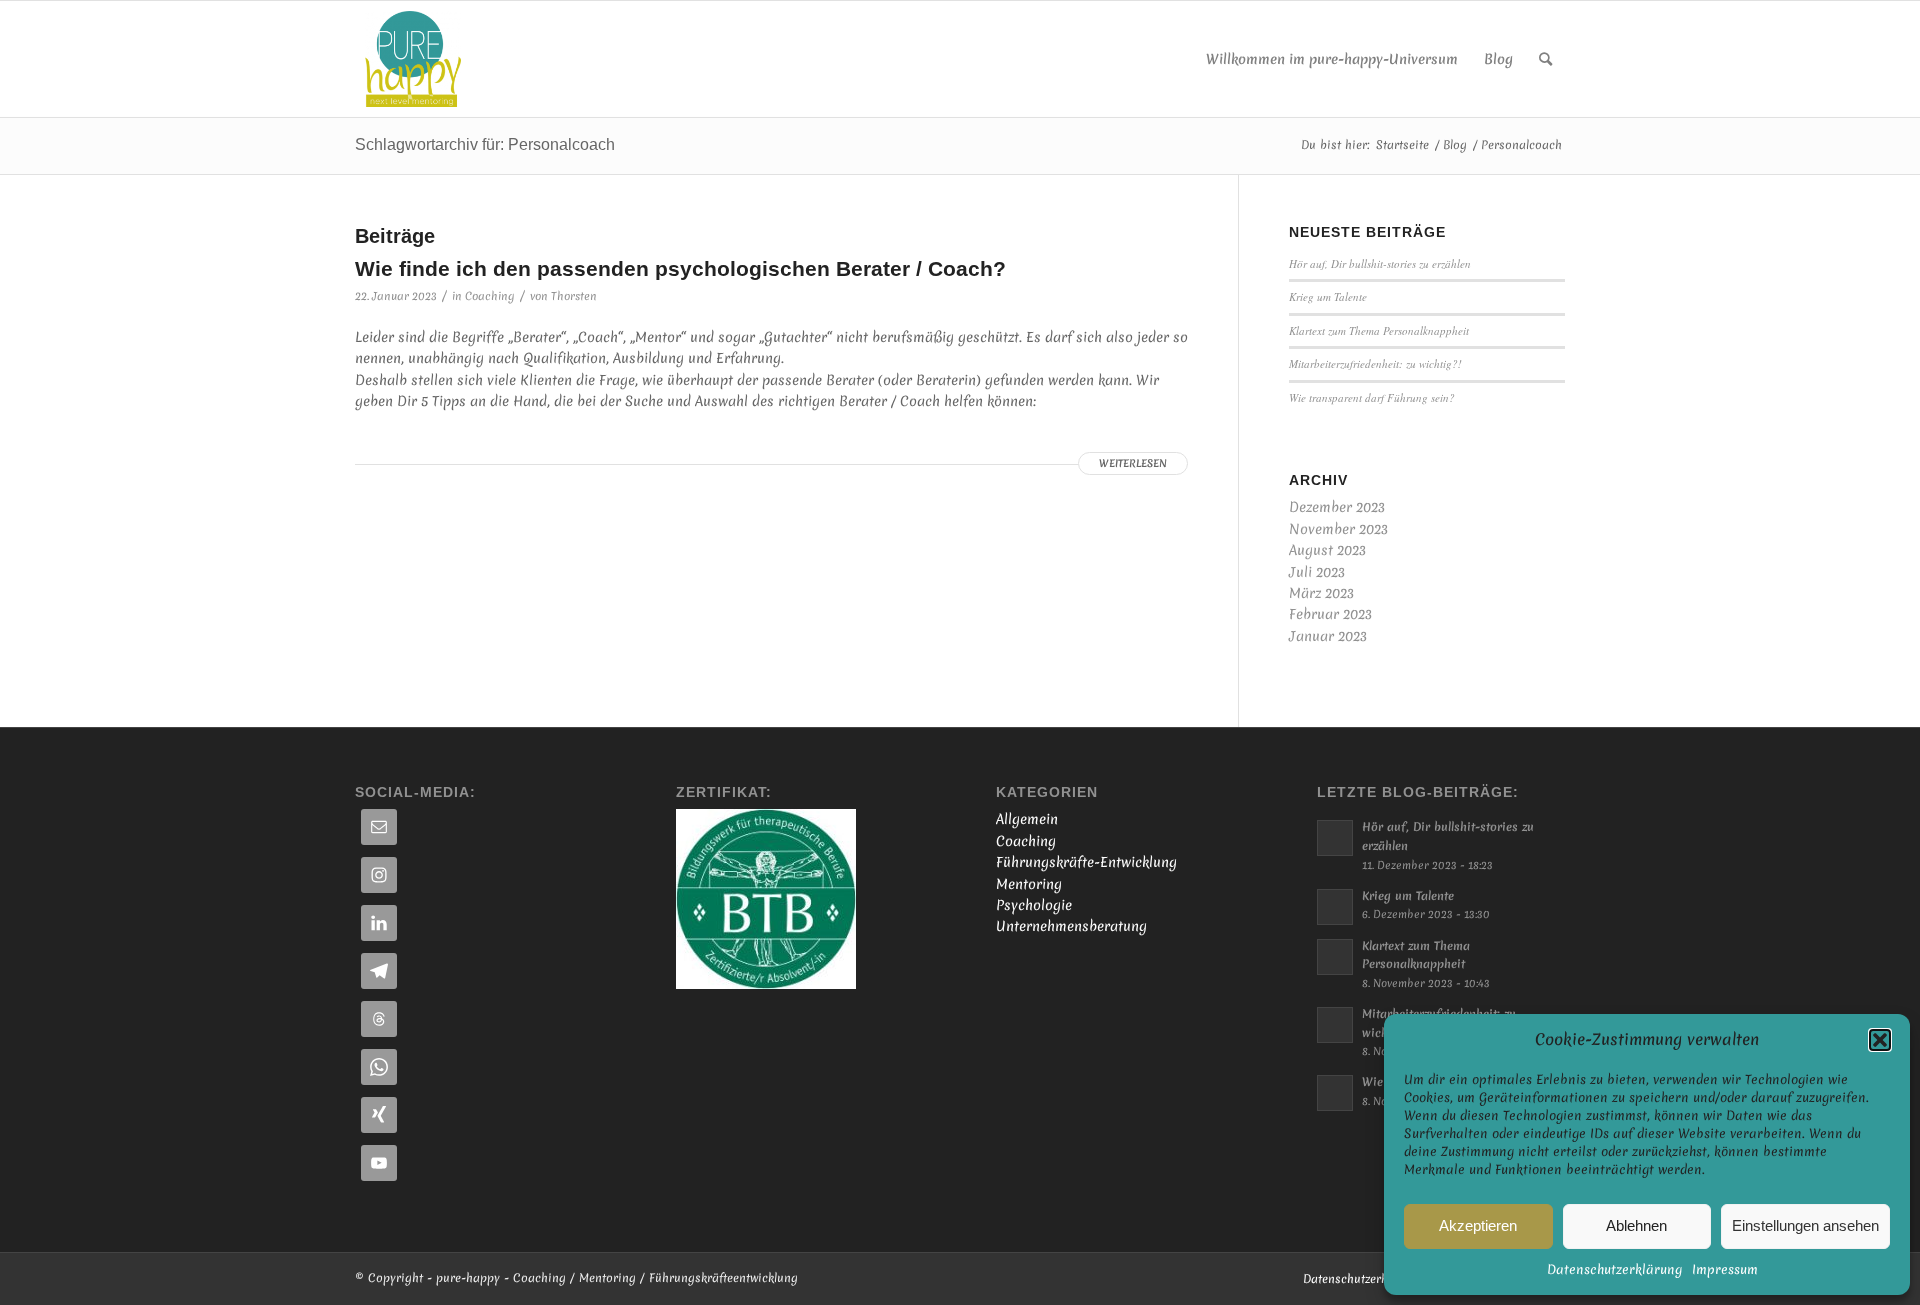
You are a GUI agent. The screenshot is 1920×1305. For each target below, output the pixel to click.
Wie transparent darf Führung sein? (1372, 397)
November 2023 (1338, 529)
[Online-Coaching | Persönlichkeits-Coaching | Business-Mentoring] (413, 59)
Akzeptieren (1478, 1225)
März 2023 (1321, 593)
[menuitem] (1332, 59)
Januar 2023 (1328, 636)
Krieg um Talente (1328, 296)
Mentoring (1029, 884)
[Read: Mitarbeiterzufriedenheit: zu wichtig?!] (1335, 1025)
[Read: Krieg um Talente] (1335, 907)
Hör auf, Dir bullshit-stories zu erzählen (1380, 263)
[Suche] (1545, 59)
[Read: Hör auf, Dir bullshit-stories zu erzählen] (1335, 838)
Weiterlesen (1133, 463)
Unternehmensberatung (1071, 926)
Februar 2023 (1330, 614)
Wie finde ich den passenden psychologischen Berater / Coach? (680, 268)
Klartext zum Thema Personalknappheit (1379, 330)
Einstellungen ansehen (1805, 1225)
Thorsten (574, 296)
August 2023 (1327, 550)
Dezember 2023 (1337, 507)
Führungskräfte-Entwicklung (1086, 862)
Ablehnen (1636, 1225)
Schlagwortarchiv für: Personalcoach (485, 144)
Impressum (1725, 1269)
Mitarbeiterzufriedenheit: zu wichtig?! (1375, 363)
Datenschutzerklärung (1614, 1269)
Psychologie (1034, 905)
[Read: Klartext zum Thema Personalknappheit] (1335, 957)
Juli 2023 (1317, 572)
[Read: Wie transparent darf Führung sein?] (1335, 1093)
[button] (1880, 1040)
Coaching (490, 296)
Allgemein (1027, 819)
